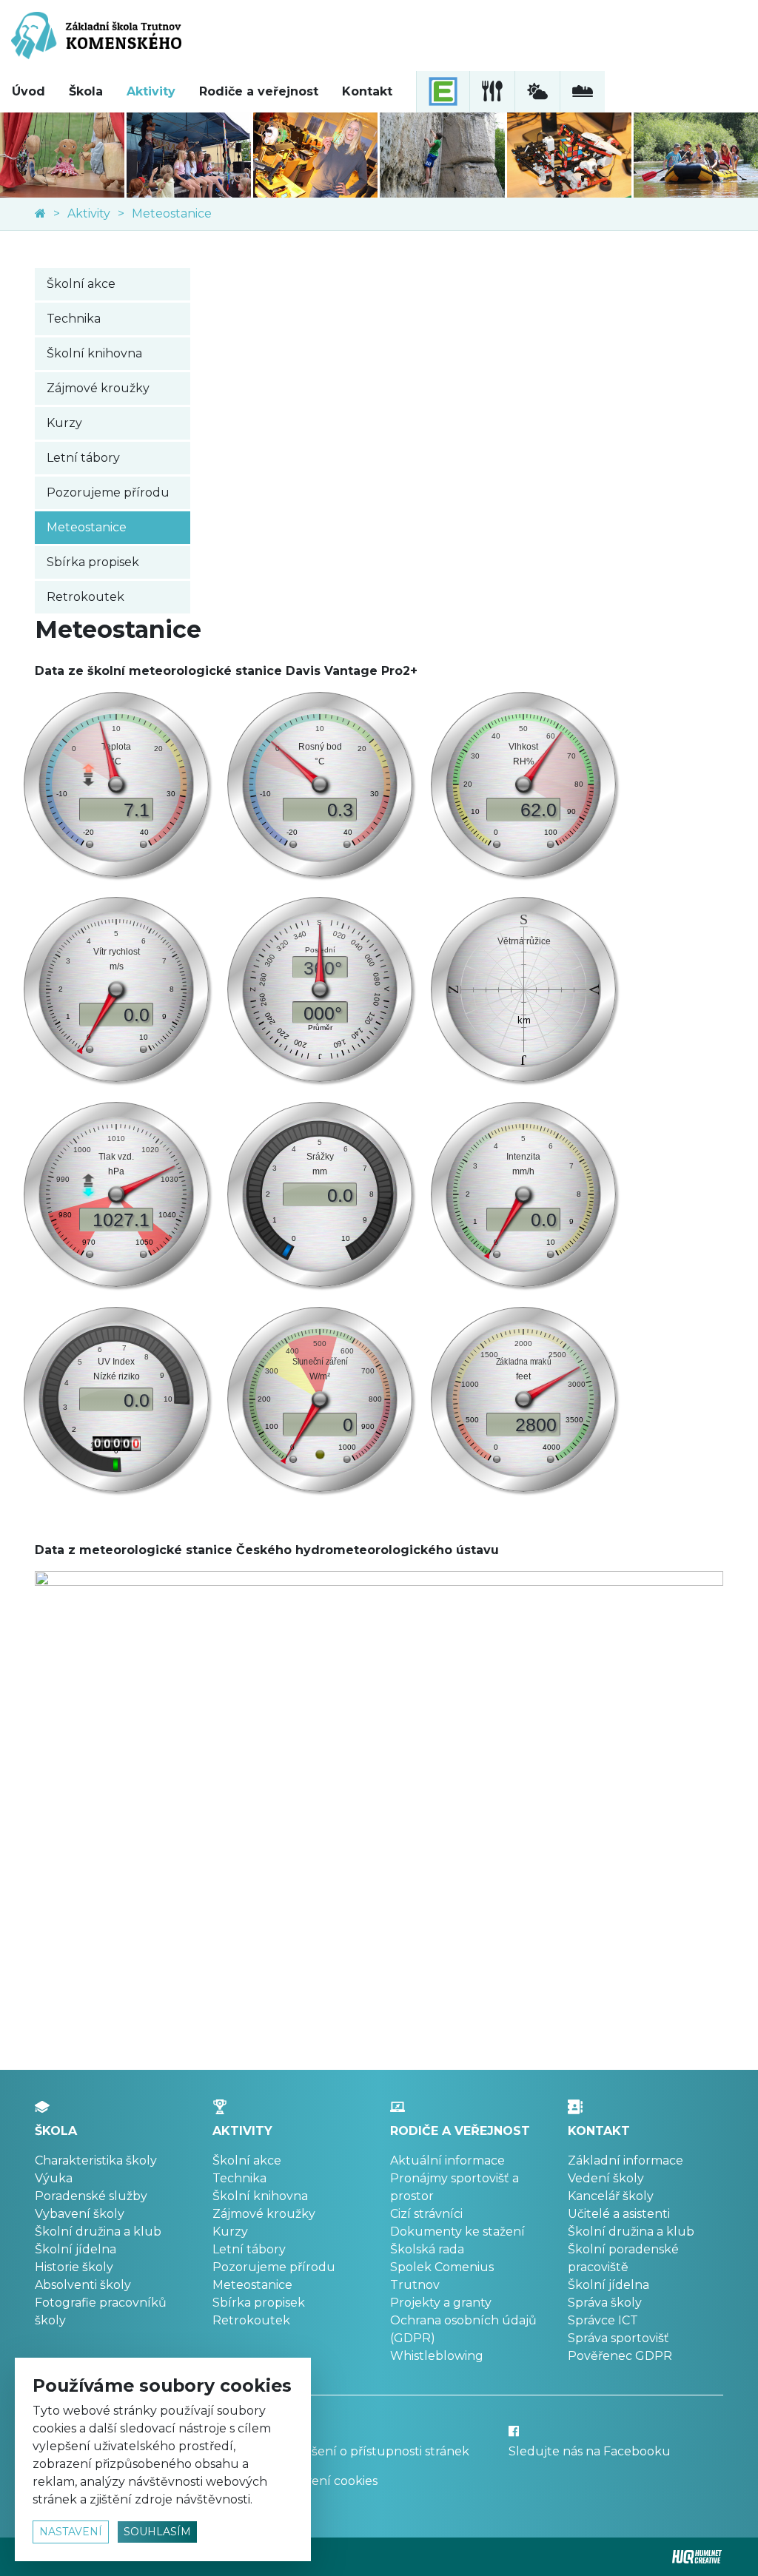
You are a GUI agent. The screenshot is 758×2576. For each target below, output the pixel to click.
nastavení (71, 2532)
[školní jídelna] (492, 92)
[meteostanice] (537, 92)
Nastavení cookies (325, 2481)
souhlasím (157, 2532)
